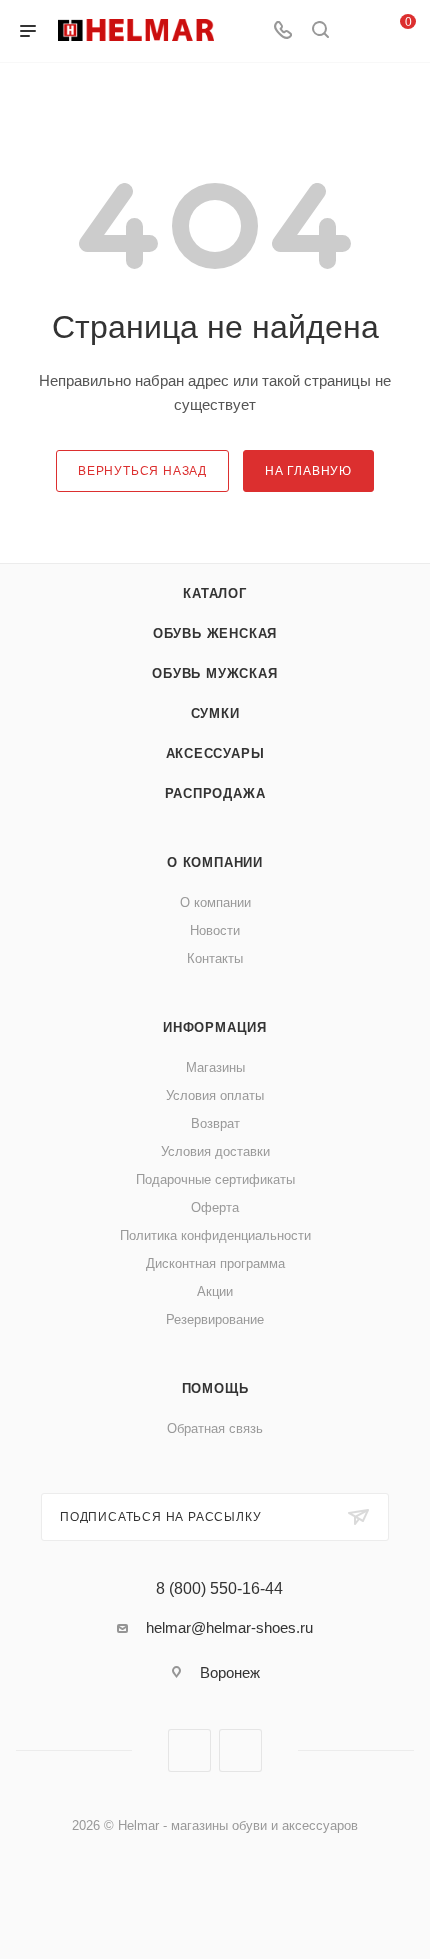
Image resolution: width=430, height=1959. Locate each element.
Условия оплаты (215, 1095)
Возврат (215, 1123)
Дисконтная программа (215, 1263)
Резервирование (215, 1319)
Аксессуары (215, 753)
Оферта (215, 1207)
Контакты (215, 958)
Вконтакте (189, 1750)
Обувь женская (215, 633)
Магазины (215, 1067)
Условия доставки (215, 1151)
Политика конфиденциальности (215, 1235)
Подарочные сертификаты (215, 1179)
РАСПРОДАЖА (215, 793)
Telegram (240, 1750)
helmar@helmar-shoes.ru (229, 1627)
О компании (215, 862)
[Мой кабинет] (358, 31)
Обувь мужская (214, 673)
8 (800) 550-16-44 (219, 1589)
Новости (215, 930)
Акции (215, 1291)
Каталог (215, 593)
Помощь (215, 1388)
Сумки (215, 713)
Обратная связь (215, 1428)
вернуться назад (142, 471)
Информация (215, 1027)
